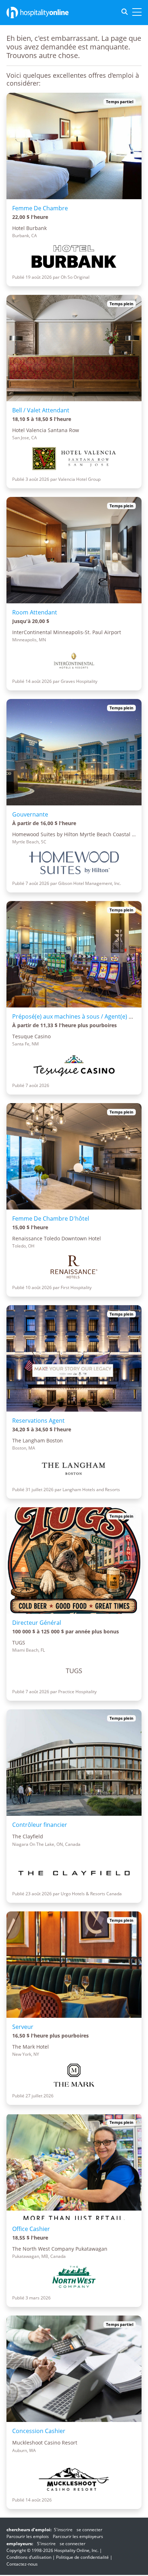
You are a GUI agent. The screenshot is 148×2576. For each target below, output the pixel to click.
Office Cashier (31, 2229)
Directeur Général (37, 1623)
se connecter (89, 2530)
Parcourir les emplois (28, 2536)
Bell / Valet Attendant (41, 410)
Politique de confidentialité (82, 2557)
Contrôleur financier (40, 1825)
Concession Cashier (39, 2431)
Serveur (23, 2027)
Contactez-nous (22, 2564)
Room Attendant (35, 612)
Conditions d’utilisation (29, 2557)
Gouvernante (30, 814)
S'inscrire (63, 2530)
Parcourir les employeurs (78, 2536)
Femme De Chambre (40, 208)
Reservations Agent (38, 1421)
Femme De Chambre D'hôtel (51, 1218)
